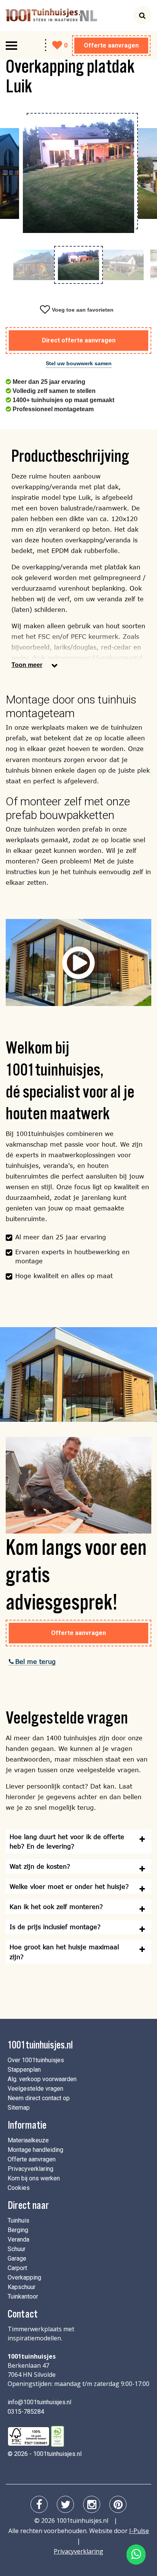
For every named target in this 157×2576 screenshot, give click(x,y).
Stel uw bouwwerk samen (79, 363)
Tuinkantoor (23, 2296)
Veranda (18, 2239)
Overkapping (24, 2277)
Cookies (19, 2188)
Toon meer (27, 665)
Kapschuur (22, 2287)
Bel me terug (35, 1661)
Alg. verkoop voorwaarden (42, 2079)
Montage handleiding (35, 2150)
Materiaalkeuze (28, 2140)
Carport (17, 2268)
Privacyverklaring (30, 2169)
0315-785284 (26, 2412)
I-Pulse (139, 2531)
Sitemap (19, 2108)
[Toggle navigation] (11, 46)
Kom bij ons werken (34, 2178)
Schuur (17, 2249)
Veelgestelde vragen (35, 2089)
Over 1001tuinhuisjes (36, 2060)
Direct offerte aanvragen (79, 340)
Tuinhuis (18, 2220)
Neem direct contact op (39, 2098)
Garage (17, 2258)
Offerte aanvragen (111, 45)
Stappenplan (24, 2070)
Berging (18, 2230)
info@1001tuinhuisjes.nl (39, 2402)
